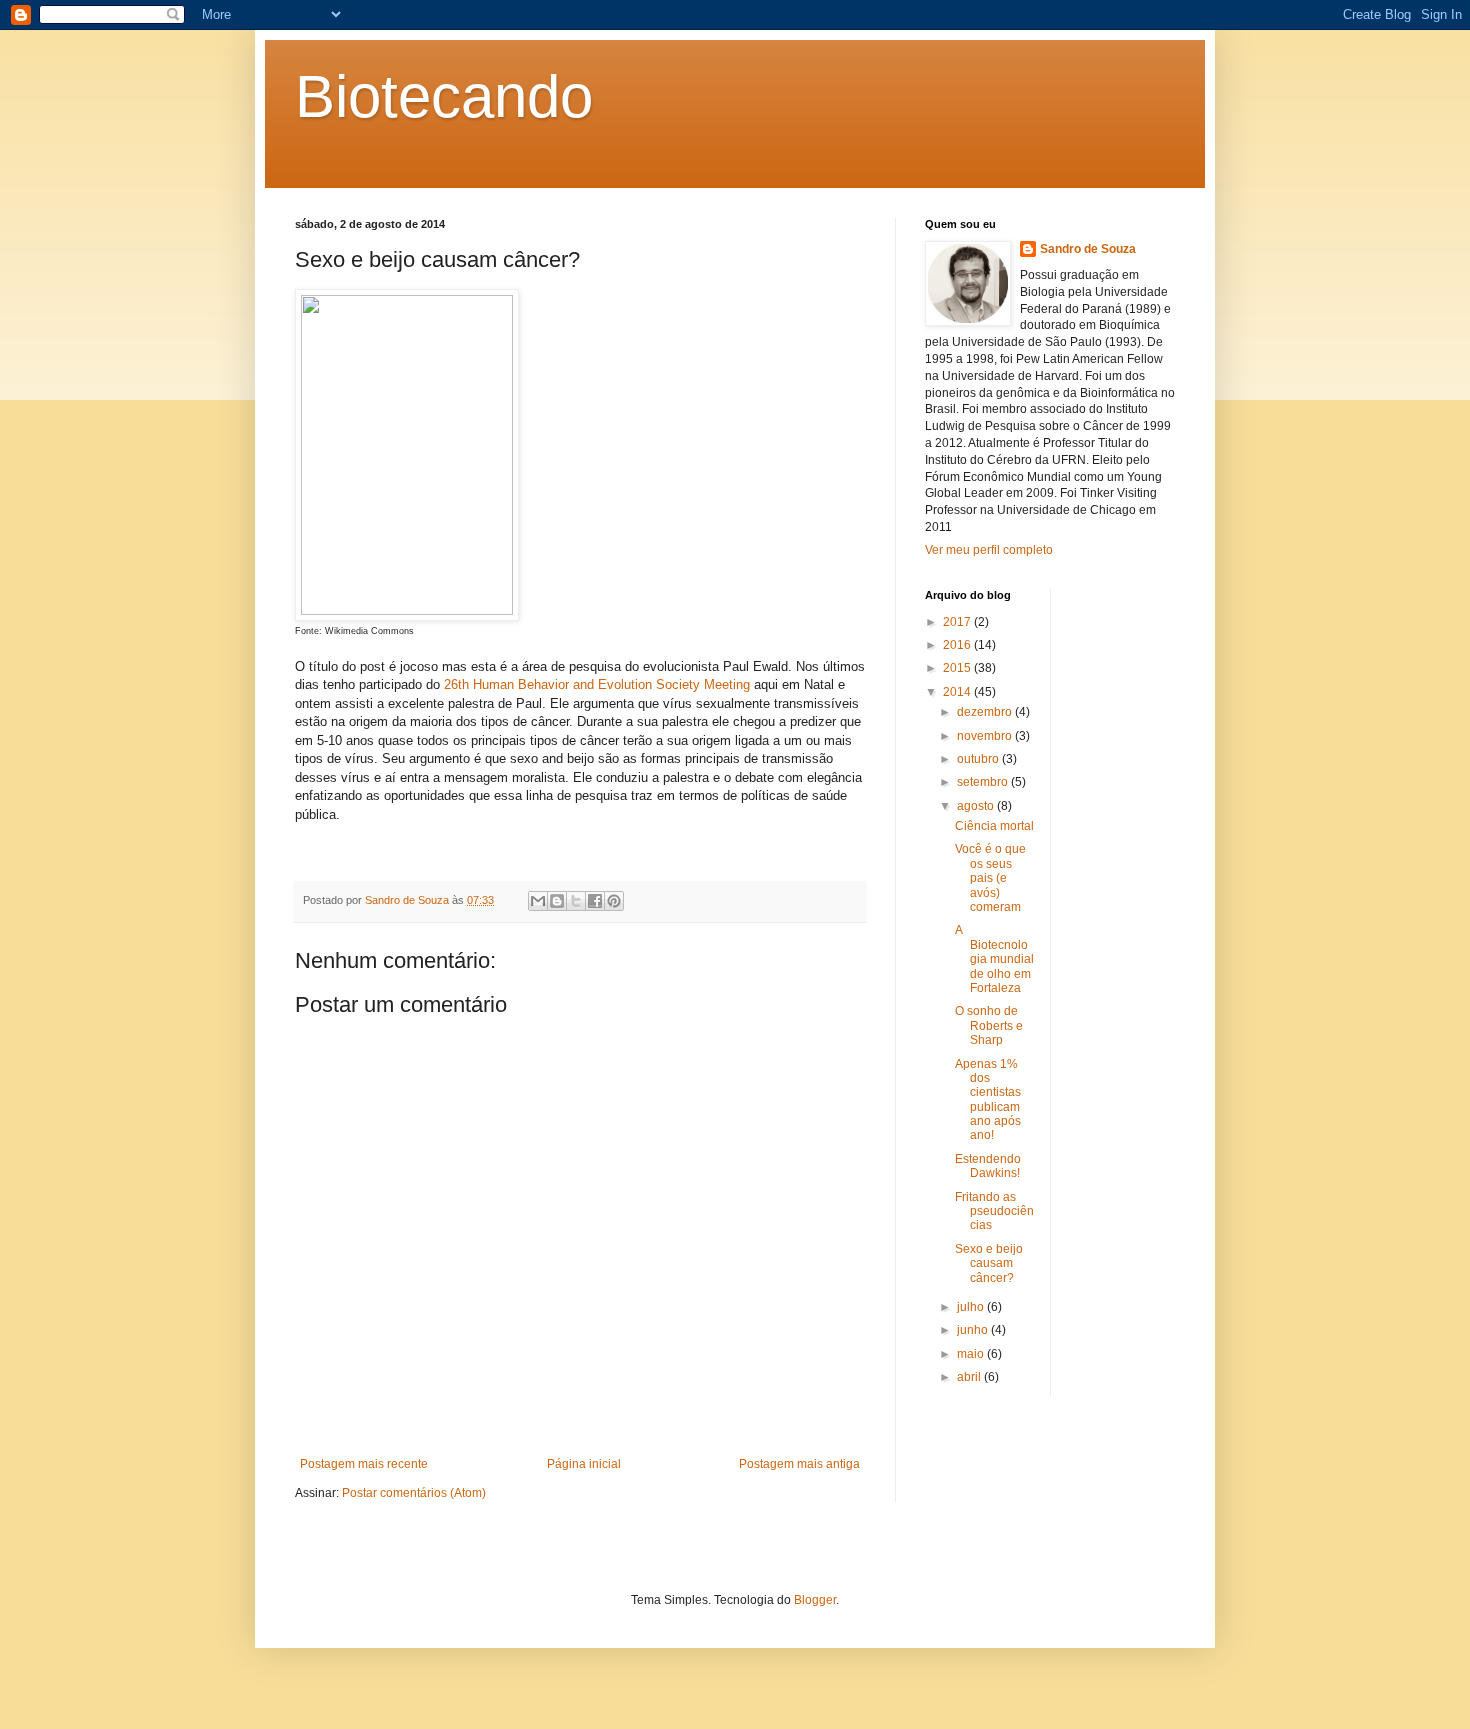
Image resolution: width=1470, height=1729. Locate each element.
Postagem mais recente (364, 1464)
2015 (958, 668)
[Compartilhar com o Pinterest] (614, 901)
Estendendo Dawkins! (988, 1166)
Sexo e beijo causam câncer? (989, 1263)
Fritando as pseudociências (994, 1211)
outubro (979, 759)
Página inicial (584, 1464)
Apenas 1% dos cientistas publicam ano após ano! (988, 1100)
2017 (958, 622)
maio (972, 1354)
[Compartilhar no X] (576, 901)
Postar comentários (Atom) (414, 1493)
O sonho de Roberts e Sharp (989, 1025)
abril (970, 1377)
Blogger (815, 1600)
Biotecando (444, 96)
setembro (984, 782)
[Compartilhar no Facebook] (595, 901)
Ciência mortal (994, 826)
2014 (958, 692)
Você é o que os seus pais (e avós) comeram (990, 878)
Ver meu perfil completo (989, 550)
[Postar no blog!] (557, 901)
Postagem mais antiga (799, 1464)
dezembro (986, 712)
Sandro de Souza (1088, 249)
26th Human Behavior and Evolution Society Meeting (597, 684)
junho (974, 1330)
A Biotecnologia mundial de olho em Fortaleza (994, 959)
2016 (958, 645)
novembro (986, 736)
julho (972, 1307)
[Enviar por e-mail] (538, 901)
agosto (977, 806)
